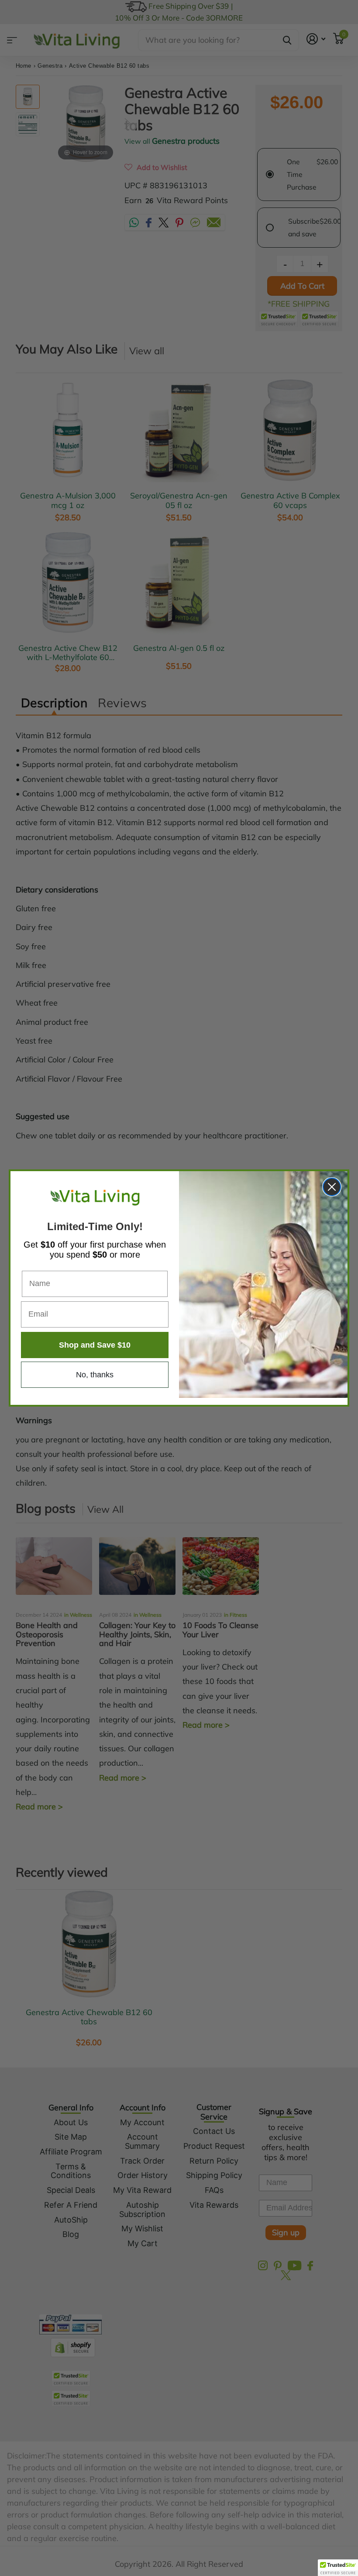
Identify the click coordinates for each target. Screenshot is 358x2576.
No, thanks (95, 1375)
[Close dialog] (332, 1187)
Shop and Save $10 (95, 1345)
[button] (338, 2568)
